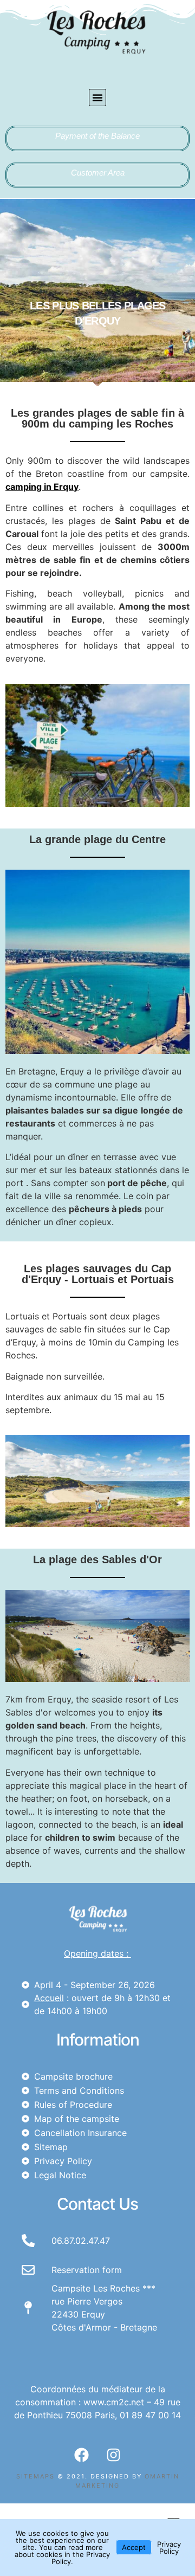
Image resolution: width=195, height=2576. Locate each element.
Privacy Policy (169, 2548)
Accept (134, 2547)
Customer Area (98, 173)
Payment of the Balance (97, 136)
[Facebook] (82, 2455)
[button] (97, 98)
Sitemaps (35, 2476)
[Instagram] (114, 2455)
